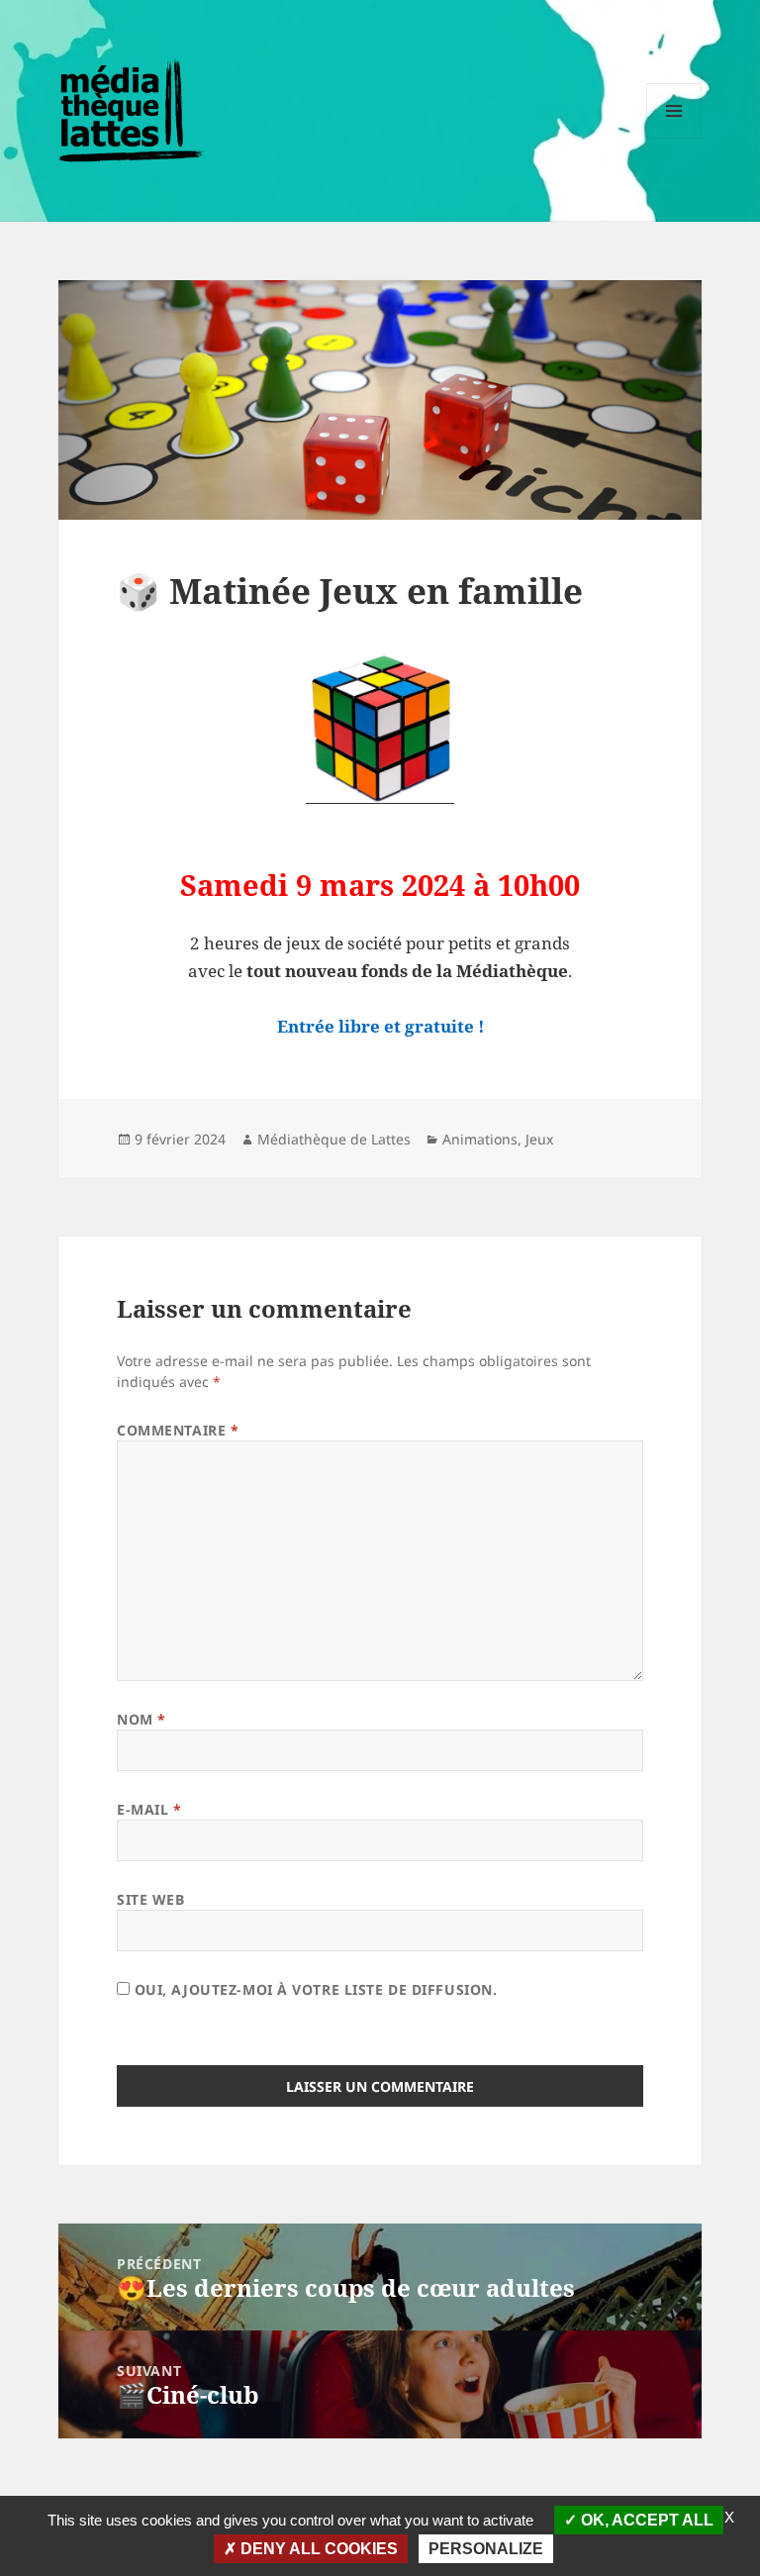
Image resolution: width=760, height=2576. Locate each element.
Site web (150, 1899)
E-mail (149, 1809)
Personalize (486, 2549)
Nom (142, 1719)
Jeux (539, 1139)
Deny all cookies (317, 2549)
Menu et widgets (674, 138)
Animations (480, 1139)
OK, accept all (645, 2520)
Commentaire (178, 1430)
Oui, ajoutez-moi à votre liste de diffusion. (313, 1989)
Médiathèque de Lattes (334, 1139)
